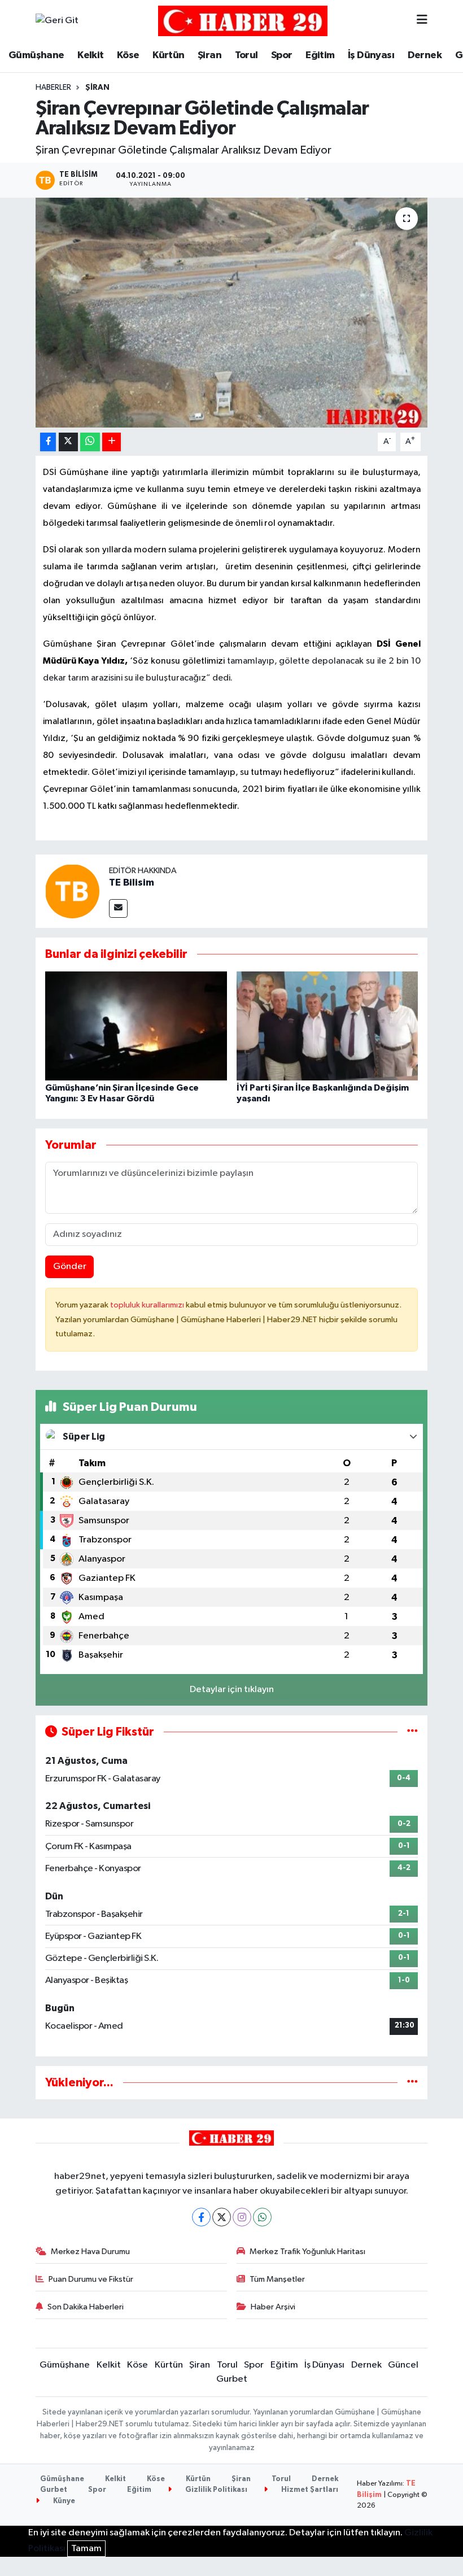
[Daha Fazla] (112, 442)
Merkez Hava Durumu (90, 2252)
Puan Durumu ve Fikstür (91, 2279)
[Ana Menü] (422, 21)
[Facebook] (201, 2217)
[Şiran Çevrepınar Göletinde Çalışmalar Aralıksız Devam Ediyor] (232, 313)
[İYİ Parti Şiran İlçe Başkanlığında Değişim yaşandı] (327, 1025)
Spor (282, 55)
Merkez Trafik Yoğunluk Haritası (307, 2252)
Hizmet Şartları (309, 2490)
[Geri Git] (57, 21)
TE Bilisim (132, 883)
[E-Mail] (118, 908)
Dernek (425, 55)
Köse (128, 55)
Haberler (53, 88)
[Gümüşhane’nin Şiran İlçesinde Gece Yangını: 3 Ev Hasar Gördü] (136, 1025)
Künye (63, 2501)
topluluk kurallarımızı (148, 1305)
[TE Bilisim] (72, 891)
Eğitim (320, 55)
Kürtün (168, 55)
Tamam (86, 2549)
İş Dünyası (371, 55)
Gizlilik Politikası (215, 2490)
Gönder (70, 1267)
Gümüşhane (36, 55)
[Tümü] (412, 2083)
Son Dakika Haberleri (86, 2307)
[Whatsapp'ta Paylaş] (90, 442)
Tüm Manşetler (277, 2279)
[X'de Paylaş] (68, 442)
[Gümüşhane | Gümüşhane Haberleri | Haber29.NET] (243, 21)
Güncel (403, 2365)
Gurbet (232, 2379)
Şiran (209, 55)
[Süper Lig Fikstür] (412, 1732)
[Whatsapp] (262, 2217)
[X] (222, 2217)
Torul (246, 55)
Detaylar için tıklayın (232, 1690)
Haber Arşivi (273, 2307)
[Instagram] (242, 2217)
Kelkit (90, 55)
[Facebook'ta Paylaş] (48, 442)
